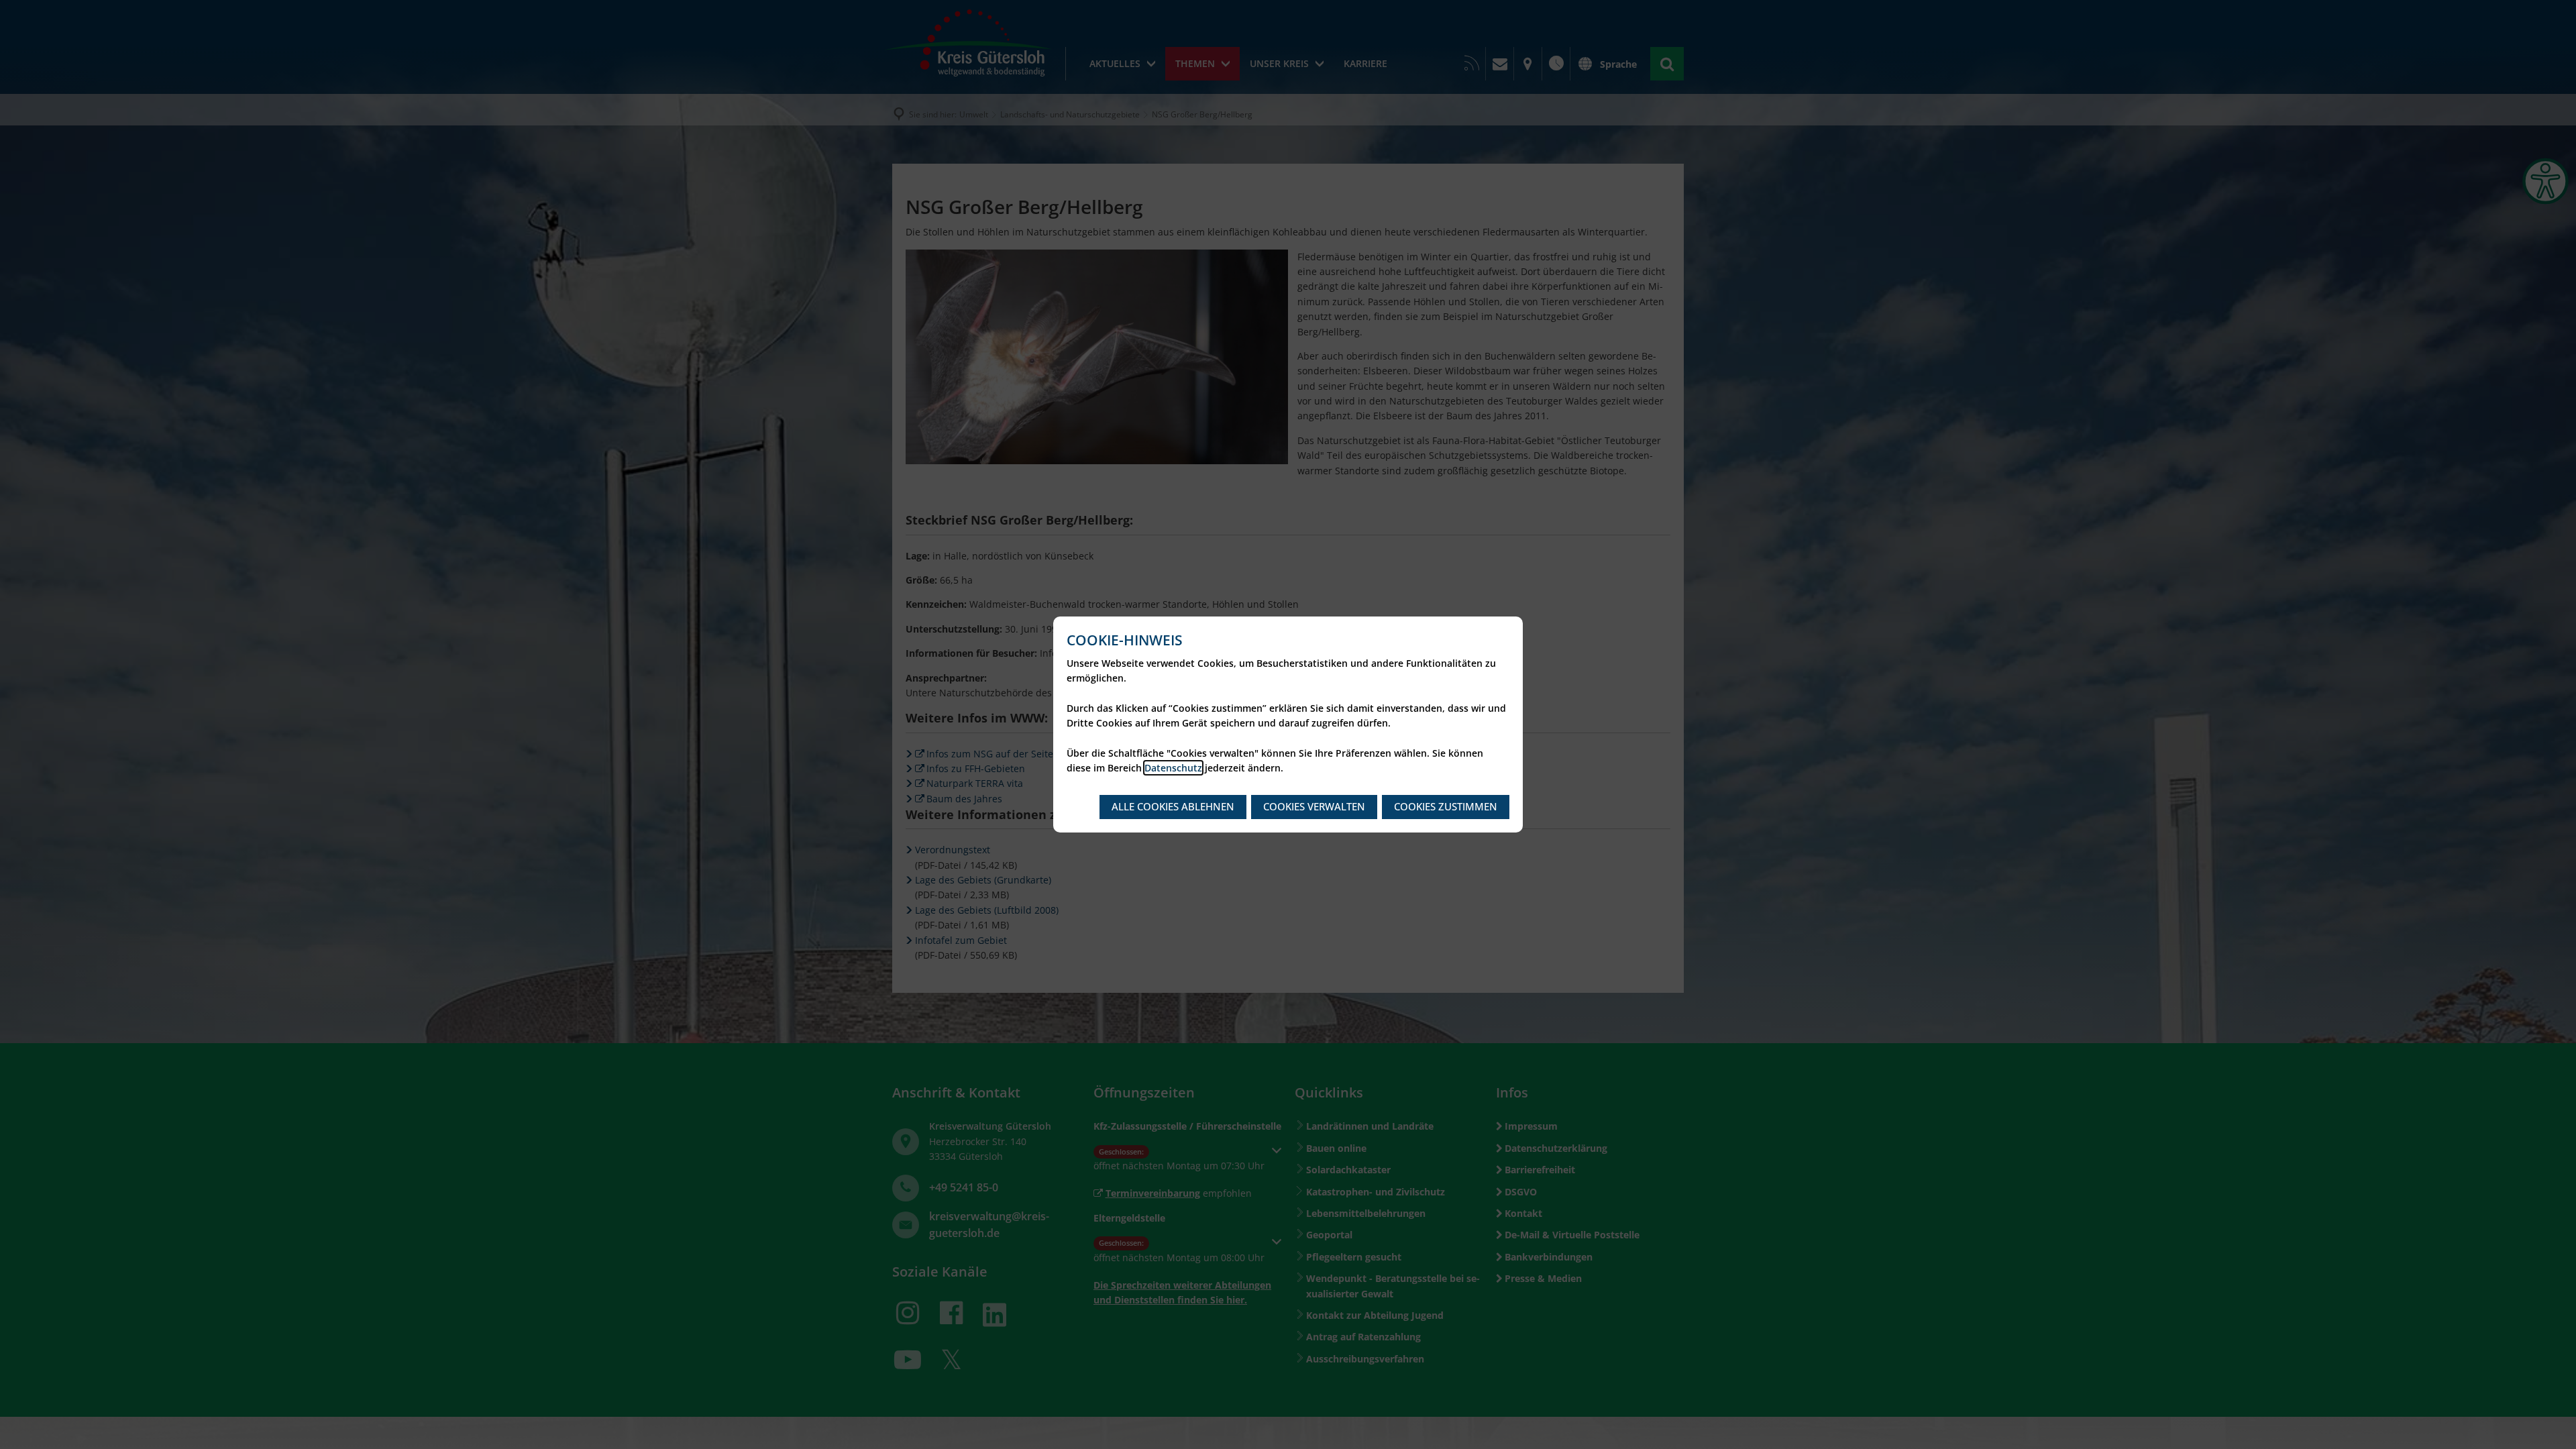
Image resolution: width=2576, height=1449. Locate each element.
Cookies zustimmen (1446, 806)
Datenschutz (1173, 768)
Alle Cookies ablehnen (1173, 806)
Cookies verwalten (1314, 806)
